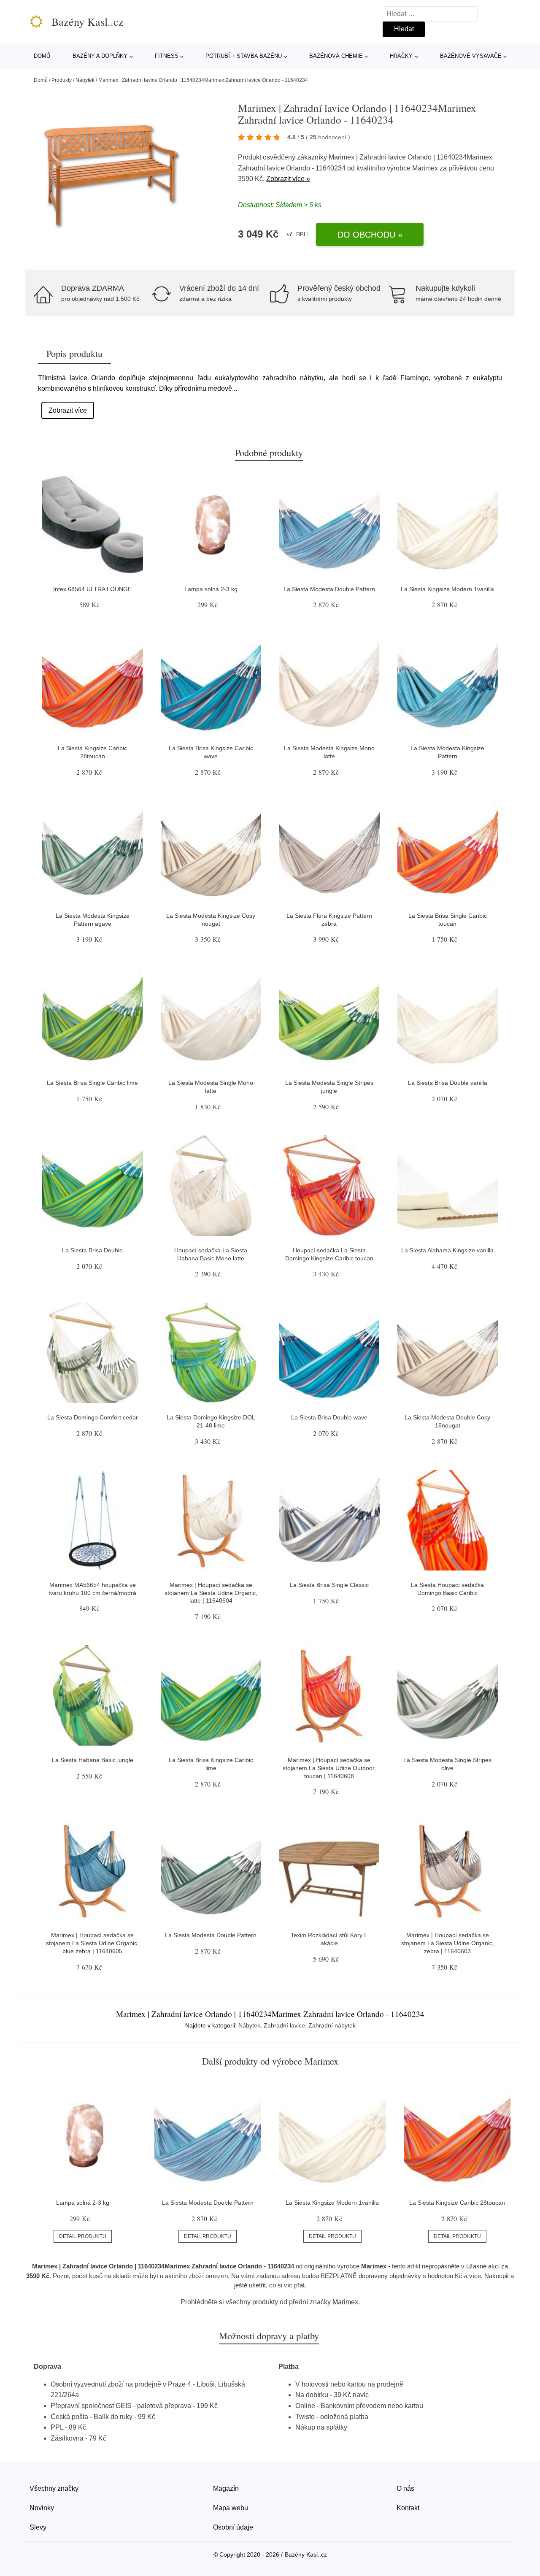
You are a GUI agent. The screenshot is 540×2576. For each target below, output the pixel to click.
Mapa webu (231, 2508)
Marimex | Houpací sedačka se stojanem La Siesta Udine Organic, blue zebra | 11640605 (92, 1943)
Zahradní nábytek (332, 2025)
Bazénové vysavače (471, 56)
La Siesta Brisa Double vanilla (448, 1083)
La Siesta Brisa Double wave (329, 1417)
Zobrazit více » (288, 179)
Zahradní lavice (284, 2025)
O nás (405, 2488)
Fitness (167, 56)
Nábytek (85, 80)
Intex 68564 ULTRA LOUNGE (92, 589)
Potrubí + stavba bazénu (244, 56)
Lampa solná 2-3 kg (211, 589)
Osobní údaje (233, 2527)
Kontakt (408, 2508)
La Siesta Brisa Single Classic (329, 1585)
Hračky (401, 56)
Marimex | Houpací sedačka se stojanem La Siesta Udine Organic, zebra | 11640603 (448, 1943)
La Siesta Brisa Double (92, 1250)
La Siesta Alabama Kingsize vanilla (447, 1250)
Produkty (62, 80)
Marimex (425, 168)
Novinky (42, 2508)
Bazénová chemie (336, 56)
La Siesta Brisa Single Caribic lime (92, 1083)
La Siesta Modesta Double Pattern (329, 589)
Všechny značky (54, 2488)
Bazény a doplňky (100, 56)
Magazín (226, 2488)
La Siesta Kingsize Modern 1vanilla (447, 589)
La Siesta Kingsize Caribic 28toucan (457, 2203)
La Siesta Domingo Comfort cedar (93, 1417)
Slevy (38, 2527)
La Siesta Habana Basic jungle (93, 1760)
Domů (42, 56)
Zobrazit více (68, 410)
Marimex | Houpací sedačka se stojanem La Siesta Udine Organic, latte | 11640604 (211, 1593)
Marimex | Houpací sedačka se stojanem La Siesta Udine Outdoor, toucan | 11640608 (329, 1768)
